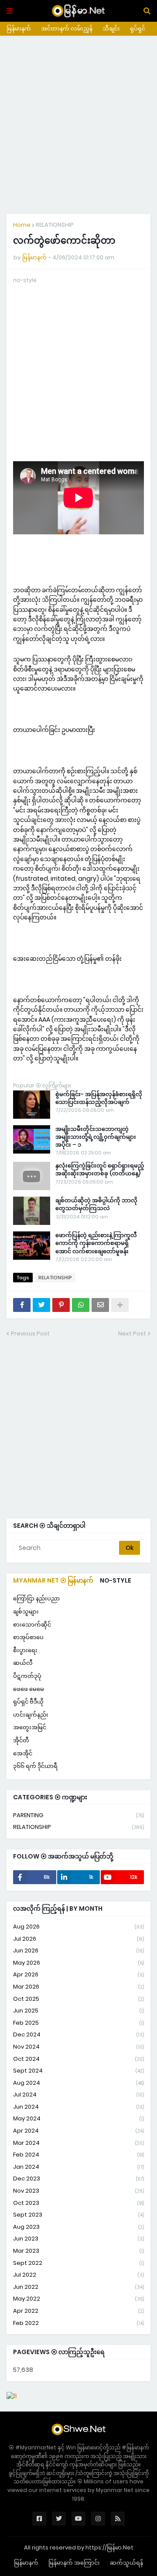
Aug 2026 (78, 1927)
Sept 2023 (78, 2215)
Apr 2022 (78, 2311)
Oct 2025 (78, 1999)
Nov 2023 (78, 2191)
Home (22, 225)
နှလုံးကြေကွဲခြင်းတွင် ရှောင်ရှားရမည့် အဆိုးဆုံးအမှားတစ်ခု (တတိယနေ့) (100, 1170)
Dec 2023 (78, 2179)
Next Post (132, 1333)
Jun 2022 (78, 2287)
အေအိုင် (23, 1753)
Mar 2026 (78, 1987)
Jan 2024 (78, 2167)
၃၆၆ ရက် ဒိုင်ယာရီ (35, 1766)
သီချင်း (111, 29)
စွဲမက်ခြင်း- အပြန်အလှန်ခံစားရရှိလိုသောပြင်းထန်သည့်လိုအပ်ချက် (99, 1098)
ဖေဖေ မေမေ (29, 1689)
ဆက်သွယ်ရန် (126, 2563)
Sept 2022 (78, 2263)
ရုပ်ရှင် (138, 29)
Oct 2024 (78, 2059)
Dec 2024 (78, 2034)
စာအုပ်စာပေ (28, 1637)
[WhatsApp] (81, 1305)
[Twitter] (41, 1305)
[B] (12, 2396)
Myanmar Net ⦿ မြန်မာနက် (53, 1580)
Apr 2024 (78, 2131)
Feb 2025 (78, 2023)
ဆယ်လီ (23, 1663)
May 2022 (78, 2299)
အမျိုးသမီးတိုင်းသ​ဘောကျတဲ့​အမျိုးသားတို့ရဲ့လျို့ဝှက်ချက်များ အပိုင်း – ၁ (96, 1137)
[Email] (100, 1305)
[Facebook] (22, 1305)
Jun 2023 (78, 2239)
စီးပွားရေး (25, 1650)
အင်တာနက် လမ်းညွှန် (67, 29)
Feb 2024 (78, 2155)
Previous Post (30, 1333)
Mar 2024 (78, 2143)
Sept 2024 (78, 2071)
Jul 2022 (78, 2275)
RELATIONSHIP (55, 225)
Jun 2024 (78, 2107)
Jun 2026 (78, 1950)
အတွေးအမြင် (30, 1727)
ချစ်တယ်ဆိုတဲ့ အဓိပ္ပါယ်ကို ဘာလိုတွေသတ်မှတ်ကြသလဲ (96, 1204)
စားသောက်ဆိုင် (32, 1625)
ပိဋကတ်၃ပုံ (27, 1676)
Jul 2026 (78, 1939)
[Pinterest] (61, 1305)
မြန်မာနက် (19, 29)
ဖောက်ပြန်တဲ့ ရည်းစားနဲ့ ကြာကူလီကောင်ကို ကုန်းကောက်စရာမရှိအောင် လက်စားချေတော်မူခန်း (96, 1243)
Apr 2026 (78, 1974)
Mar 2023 (78, 2251)
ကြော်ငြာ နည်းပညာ (36, 1598)
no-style (116, 1580)
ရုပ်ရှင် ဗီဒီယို (28, 1702)
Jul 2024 (78, 2095)
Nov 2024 (78, 2047)
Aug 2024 (78, 2083)
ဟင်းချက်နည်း (31, 1715)
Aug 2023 (78, 2227)
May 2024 (78, 2118)
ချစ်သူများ (26, 1612)
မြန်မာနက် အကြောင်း (74, 2563)
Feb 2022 (78, 2323)
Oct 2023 (78, 2203)
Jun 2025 (78, 2011)
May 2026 (78, 1963)
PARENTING (78, 1815)
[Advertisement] (78, 125)
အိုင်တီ (21, 1740)
